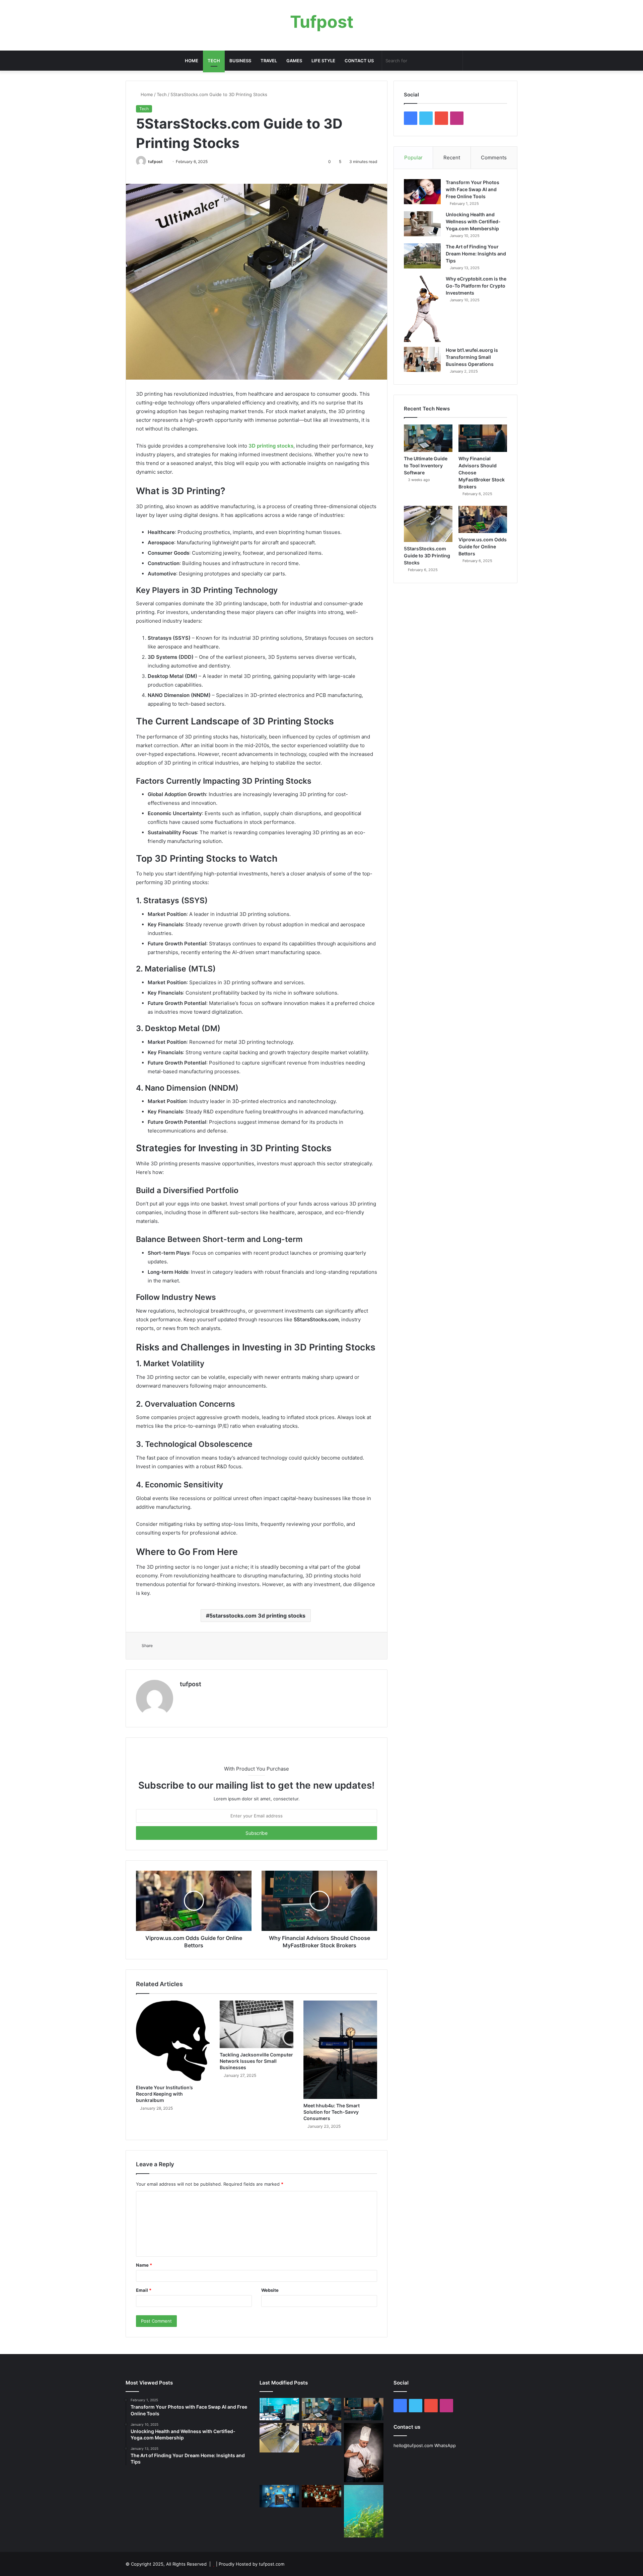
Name (144, 2265)
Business (240, 61)
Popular (413, 158)
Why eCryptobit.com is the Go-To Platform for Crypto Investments (476, 286)
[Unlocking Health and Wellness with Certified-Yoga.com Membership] (422, 224)
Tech (214, 61)
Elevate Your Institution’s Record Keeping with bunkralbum (164, 2094)
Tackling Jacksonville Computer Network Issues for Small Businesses (256, 2061)
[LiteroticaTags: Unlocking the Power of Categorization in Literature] (321, 2496)
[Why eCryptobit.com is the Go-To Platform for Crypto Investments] (422, 309)
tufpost (155, 162)
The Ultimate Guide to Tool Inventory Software (426, 465)
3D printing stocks (271, 446)
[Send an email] (165, 162)
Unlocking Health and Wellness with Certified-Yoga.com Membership (473, 221)
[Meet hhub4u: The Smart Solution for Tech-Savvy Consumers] (340, 2050)
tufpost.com (272, 2564)
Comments (494, 158)
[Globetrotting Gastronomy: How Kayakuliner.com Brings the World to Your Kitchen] (364, 2453)
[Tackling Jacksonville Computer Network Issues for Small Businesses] (257, 2024)
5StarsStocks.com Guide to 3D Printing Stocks (427, 556)
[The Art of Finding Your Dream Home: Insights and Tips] (422, 256)
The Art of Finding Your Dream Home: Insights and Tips (476, 254)
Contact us (359, 61)
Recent (452, 158)
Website (270, 2290)
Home (192, 61)
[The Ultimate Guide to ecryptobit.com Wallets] (279, 2496)
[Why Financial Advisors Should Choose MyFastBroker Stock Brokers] (483, 438)
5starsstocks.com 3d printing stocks (257, 1616)
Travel (269, 61)
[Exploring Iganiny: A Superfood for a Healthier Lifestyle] (364, 2511)
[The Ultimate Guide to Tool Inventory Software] (428, 438)
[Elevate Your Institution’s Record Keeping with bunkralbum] (173, 2041)
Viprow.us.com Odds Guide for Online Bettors (483, 547)
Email (144, 2290)
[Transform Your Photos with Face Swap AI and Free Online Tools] (422, 192)
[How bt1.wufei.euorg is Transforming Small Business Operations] (422, 359)
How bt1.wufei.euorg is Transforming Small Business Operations (472, 357)
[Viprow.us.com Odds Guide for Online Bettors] (483, 520)
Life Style (323, 61)
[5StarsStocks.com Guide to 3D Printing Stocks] (428, 524)
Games (294, 61)
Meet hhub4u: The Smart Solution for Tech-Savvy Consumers (332, 2112)
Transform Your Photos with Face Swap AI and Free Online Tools (473, 189)
